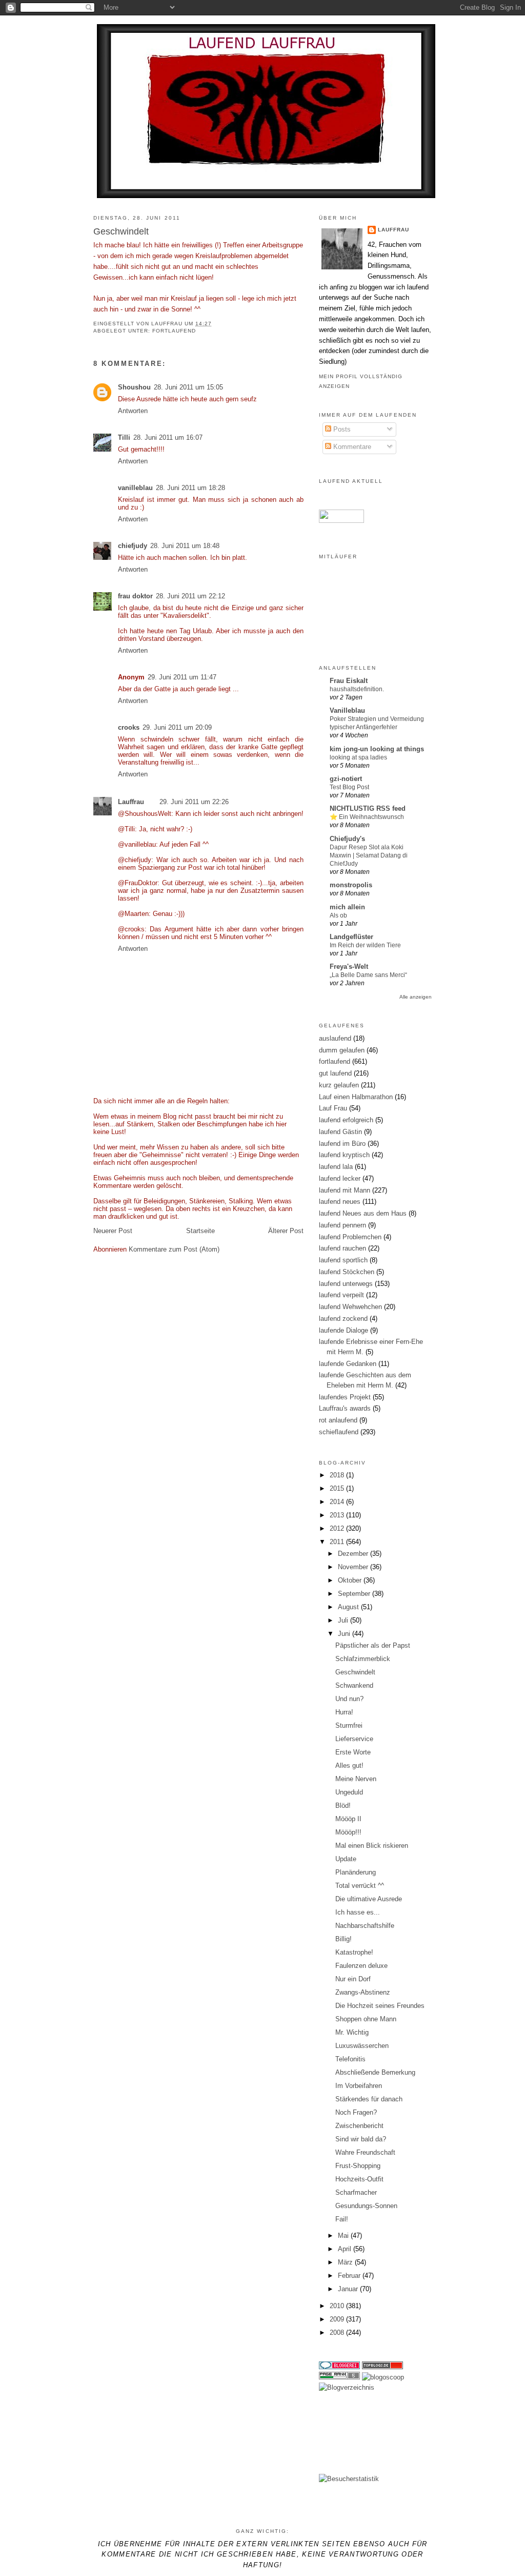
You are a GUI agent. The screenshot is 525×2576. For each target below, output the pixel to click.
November (354, 1567)
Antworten (133, 411)
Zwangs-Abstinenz (363, 1992)
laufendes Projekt (345, 1397)
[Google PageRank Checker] (339, 2377)
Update (346, 1859)
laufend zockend (343, 1319)
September (355, 1594)
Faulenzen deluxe (361, 1966)
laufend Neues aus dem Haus (363, 1213)
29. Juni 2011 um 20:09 (177, 727)
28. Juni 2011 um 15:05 (188, 387)
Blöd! (343, 1806)
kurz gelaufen (339, 1085)
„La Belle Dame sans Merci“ (368, 975)
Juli (344, 1620)
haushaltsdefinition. (357, 689)
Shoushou (134, 387)
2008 (338, 2333)
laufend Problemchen (350, 1237)
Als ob (338, 915)
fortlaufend (174, 331)
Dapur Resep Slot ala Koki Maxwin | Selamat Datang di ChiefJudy (369, 855)
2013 (338, 1515)
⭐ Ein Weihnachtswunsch (367, 817)
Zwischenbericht (359, 2126)
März (346, 2262)
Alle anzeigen (416, 997)
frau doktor (135, 596)
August (349, 1607)
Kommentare (351, 447)
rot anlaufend (338, 1420)
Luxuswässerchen (362, 2046)
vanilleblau (135, 488)
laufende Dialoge (344, 1330)
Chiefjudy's (347, 839)
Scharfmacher (356, 2192)
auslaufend (335, 1038)
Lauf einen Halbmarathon (356, 1097)
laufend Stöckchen (347, 1272)
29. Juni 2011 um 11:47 (182, 677)
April (346, 2249)
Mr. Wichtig (352, 2032)
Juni (345, 1634)
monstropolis (351, 885)
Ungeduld (349, 1792)
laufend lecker (340, 1178)
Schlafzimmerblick (363, 1659)
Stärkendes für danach (369, 2099)
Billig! (344, 1939)
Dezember (354, 1554)
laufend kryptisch (344, 1155)
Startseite (200, 1231)
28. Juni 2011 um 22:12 (190, 596)
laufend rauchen (342, 1248)
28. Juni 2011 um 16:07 (168, 437)
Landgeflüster (351, 937)
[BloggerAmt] (347, 2387)
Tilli (124, 437)
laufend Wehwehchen (350, 1307)
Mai (344, 2236)
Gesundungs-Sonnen (366, 2206)
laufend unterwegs (346, 1284)
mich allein (347, 907)
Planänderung (356, 1872)
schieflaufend (339, 1432)
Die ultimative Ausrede (369, 1899)
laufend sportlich (343, 1260)
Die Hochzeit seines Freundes (380, 2006)
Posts (341, 429)
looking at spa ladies (358, 757)
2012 (338, 1528)
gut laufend (335, 1073)
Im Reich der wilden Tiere (365, 945)
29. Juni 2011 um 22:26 (194, 802)
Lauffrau (168, 324)
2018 (338, 1475)
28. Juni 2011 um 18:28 (190, 488)
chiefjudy (133, 546)
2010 (338, 2306)
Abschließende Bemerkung (375, 2072)
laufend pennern (342, 1225)
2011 (338, 1542)
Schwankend (354, 1685)
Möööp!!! (348, 1832)
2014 (338, 1502)
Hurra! (344, 1712)
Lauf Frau (333, 1108)
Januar (349, 2289)
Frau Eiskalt (349, 681)
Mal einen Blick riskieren (372, 1846)
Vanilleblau (347, 710)
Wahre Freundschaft (365, 2152)
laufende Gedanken (348, 1364)
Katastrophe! (354, 1952)
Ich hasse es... (358, 1912)
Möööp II (348, 1819)
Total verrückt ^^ (360, 1886)
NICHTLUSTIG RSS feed (368, 808)
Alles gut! (349, 1765)
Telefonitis (350, 2059)
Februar (350, 2276)
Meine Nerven (356, 1779)
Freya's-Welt (349, 967)
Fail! (342, 2219)
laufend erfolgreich (346, 1120)
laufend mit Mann (345, 1190)
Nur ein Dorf (353, 1979)
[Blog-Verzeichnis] (339, 2367)
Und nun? (349, 1699)
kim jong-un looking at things (377, 749)
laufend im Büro (342, 1144)
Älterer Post (286, 1231)
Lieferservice (354, 1739)
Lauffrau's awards (345, 1408)
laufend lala (336, 1167)
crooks (129, 727)
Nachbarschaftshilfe (365, 1926)
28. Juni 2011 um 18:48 (185, 546)
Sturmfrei (349, 1725)
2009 (338, 2319)
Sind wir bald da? (361, 2139)
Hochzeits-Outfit (359, 2179)
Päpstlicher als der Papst (373, 1645)
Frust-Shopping (358, 2166)
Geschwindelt (355, 1672)
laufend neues (340, 1202)
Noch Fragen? (356, 2112)
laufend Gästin (340, 1132)
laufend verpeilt (341, 1295)
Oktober (351, 1580)
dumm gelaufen (342, 1050)
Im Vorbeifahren (359, 2086)
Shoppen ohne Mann (366, 2019)
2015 (338, 1488)
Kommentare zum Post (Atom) (174, 1249)
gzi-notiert (346, 779)
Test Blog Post (349, 787)
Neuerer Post (113, 1231)
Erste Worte (353, 1752)
